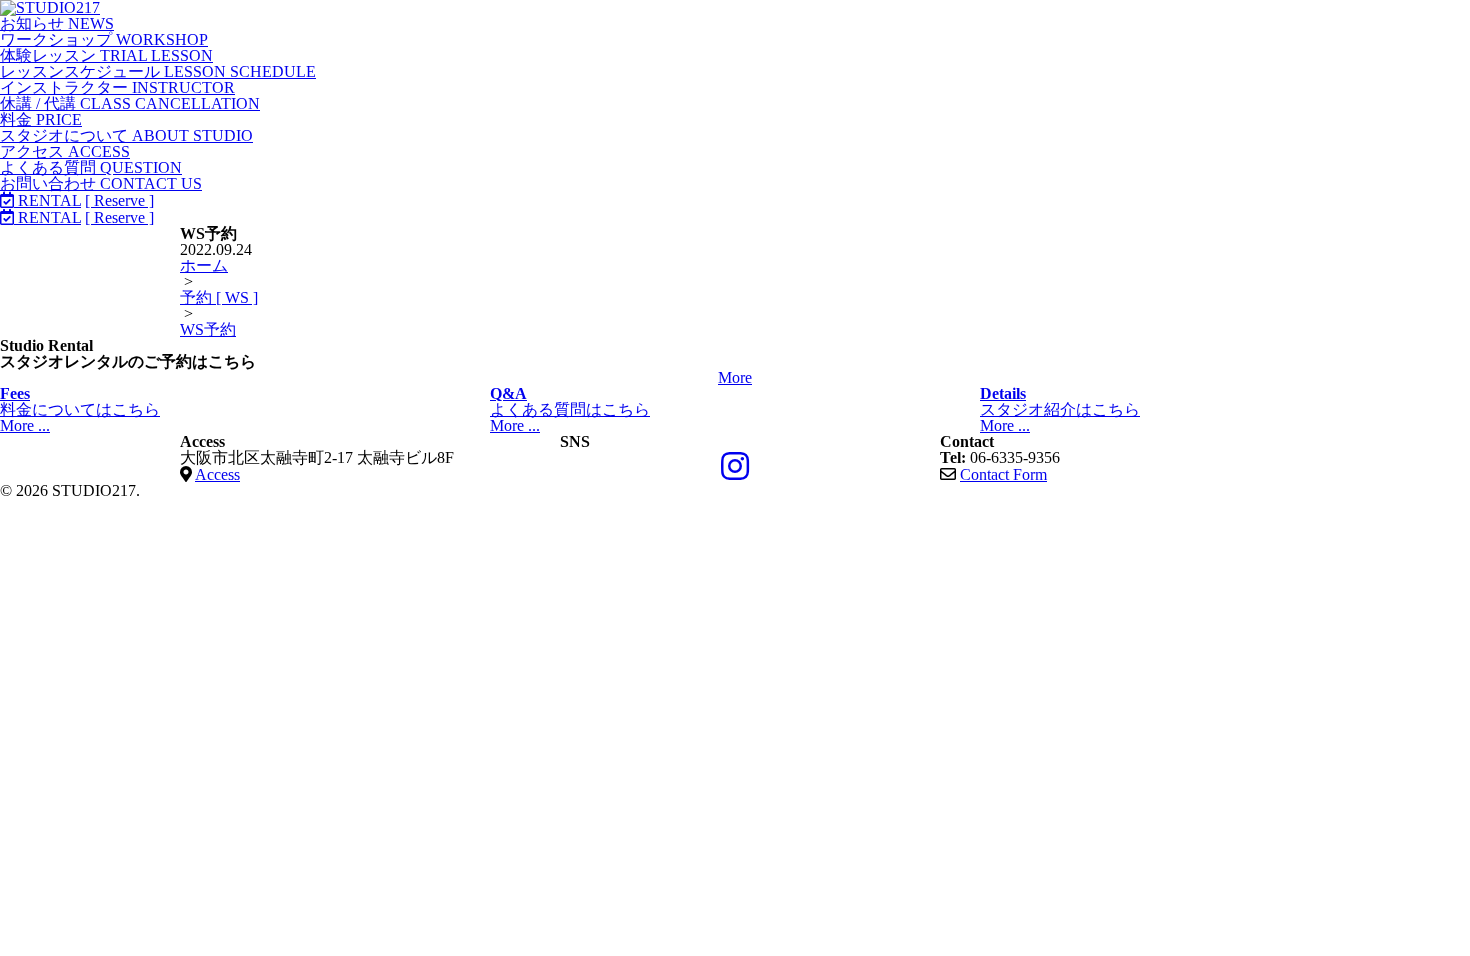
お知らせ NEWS (57, 23)
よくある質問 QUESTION (91, 167)
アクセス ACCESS (65, 151)
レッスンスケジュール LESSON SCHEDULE (158, 71)
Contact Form (1003, 474)
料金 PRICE (41, 119)
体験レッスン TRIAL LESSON (106, 55)
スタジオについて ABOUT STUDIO (126, 135)
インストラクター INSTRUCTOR (117, 87)
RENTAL (47, 200)
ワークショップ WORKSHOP (104, 39)
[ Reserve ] (119, 200)
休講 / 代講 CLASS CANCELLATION (130, 103)
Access (217, 474)
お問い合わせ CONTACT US (101, 183)
